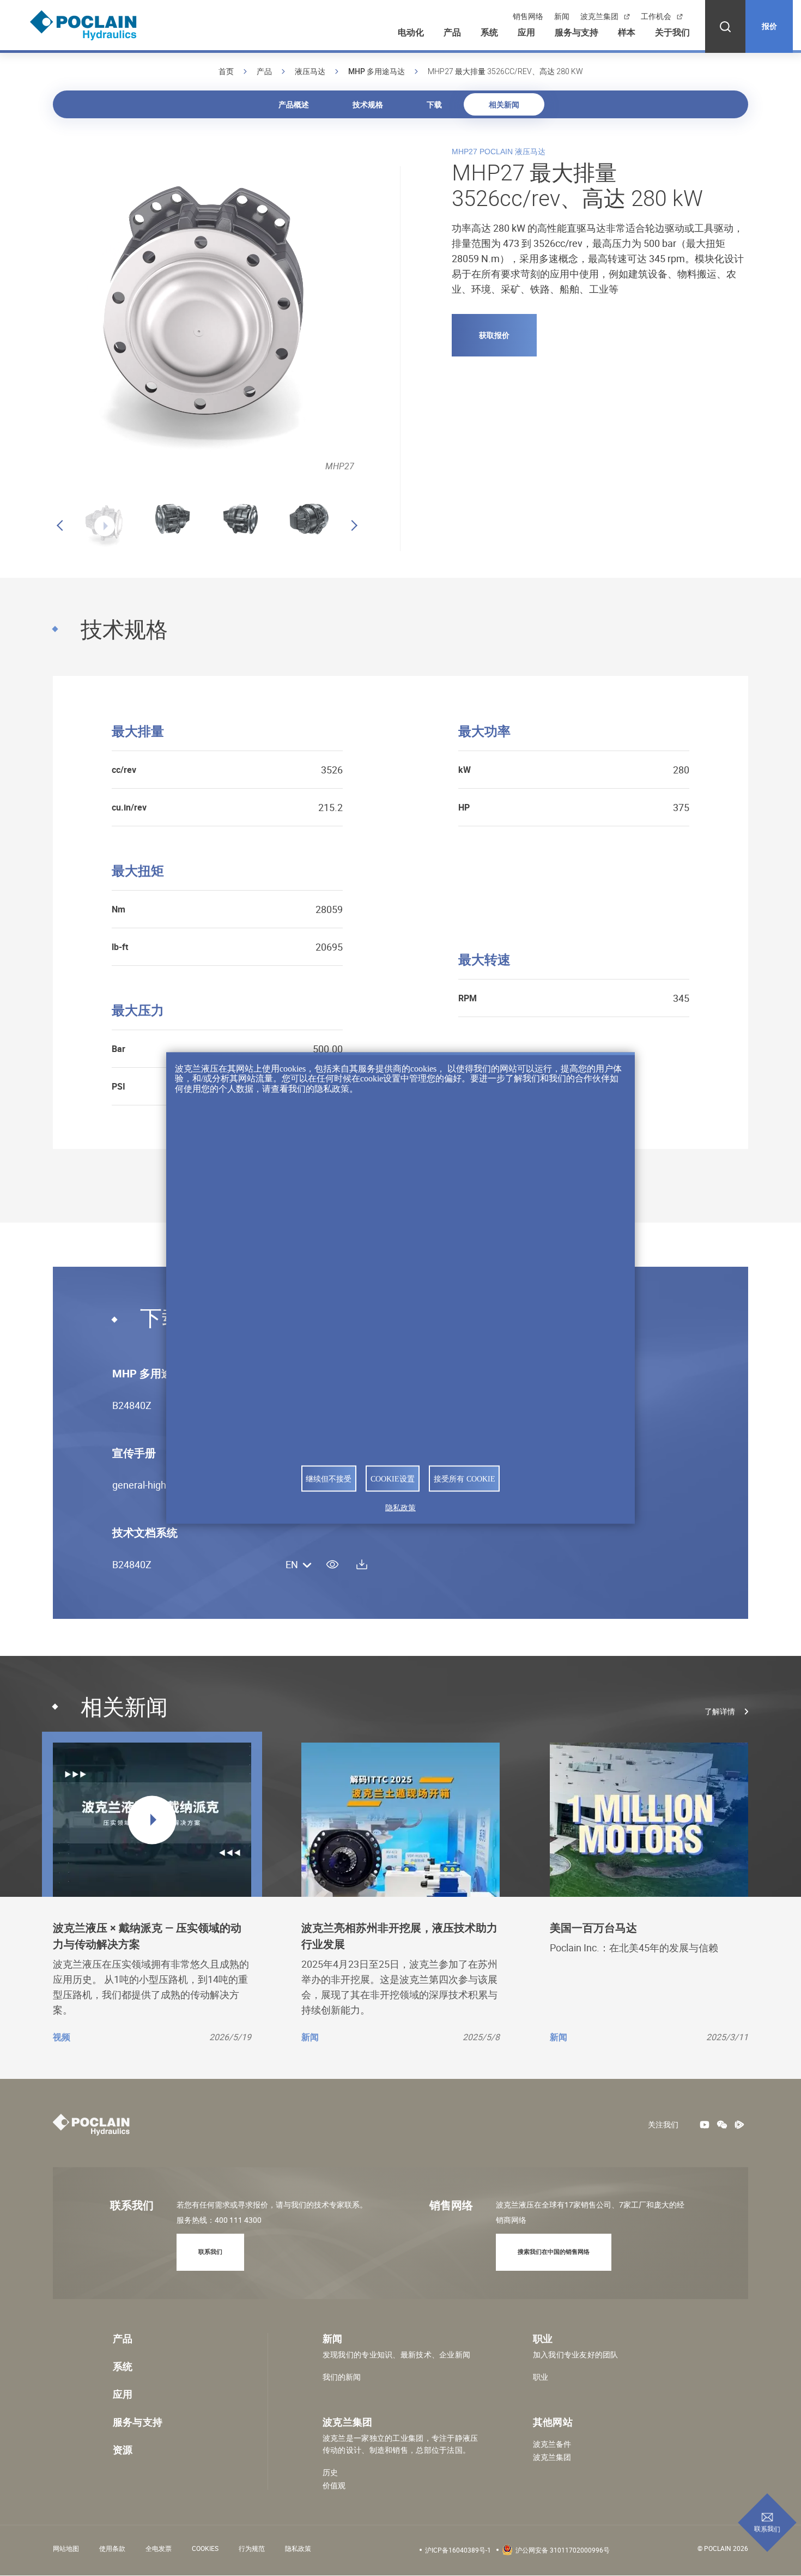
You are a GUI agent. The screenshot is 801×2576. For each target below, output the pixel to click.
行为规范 (252, 2548)
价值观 (334, 2486)
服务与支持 (577, 32)
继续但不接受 (329, 1479)
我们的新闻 (342, 2377)
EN (292, 1565)
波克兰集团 (599, 16)
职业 (541, 2377)
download (362, 1564)
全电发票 (159, 2548)
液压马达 (310, 71)
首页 (226, 71)
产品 (452, 32)
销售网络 (528, 16)
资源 (123, 2450)
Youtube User (705, 2125)
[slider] (90, 520)
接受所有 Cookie (465, 1479)
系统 (489, 32)
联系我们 (767, 2529)
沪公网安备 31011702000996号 (563, 2550)
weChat (722, 2125)
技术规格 (368, 104)
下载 (434, 104)
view (332, 1564)
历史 (330, 2472)
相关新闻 (504, 104)
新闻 (562, 16)
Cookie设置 (393, 1479)
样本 (627, 32)
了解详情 (720, 1712)
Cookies (205, 2548)
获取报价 (494, 335)
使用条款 (112, 2548)
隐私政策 (298, 2548)
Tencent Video (739, 2125)
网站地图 (66, 2548)
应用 (526, 32)
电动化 (411, 32)
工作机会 (656, 16)
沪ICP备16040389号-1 (458, 2550)
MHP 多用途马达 (377, 71)
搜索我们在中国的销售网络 (554, 2251)
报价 (769, 26)
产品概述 (294, 104)
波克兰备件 (552, 2444)
